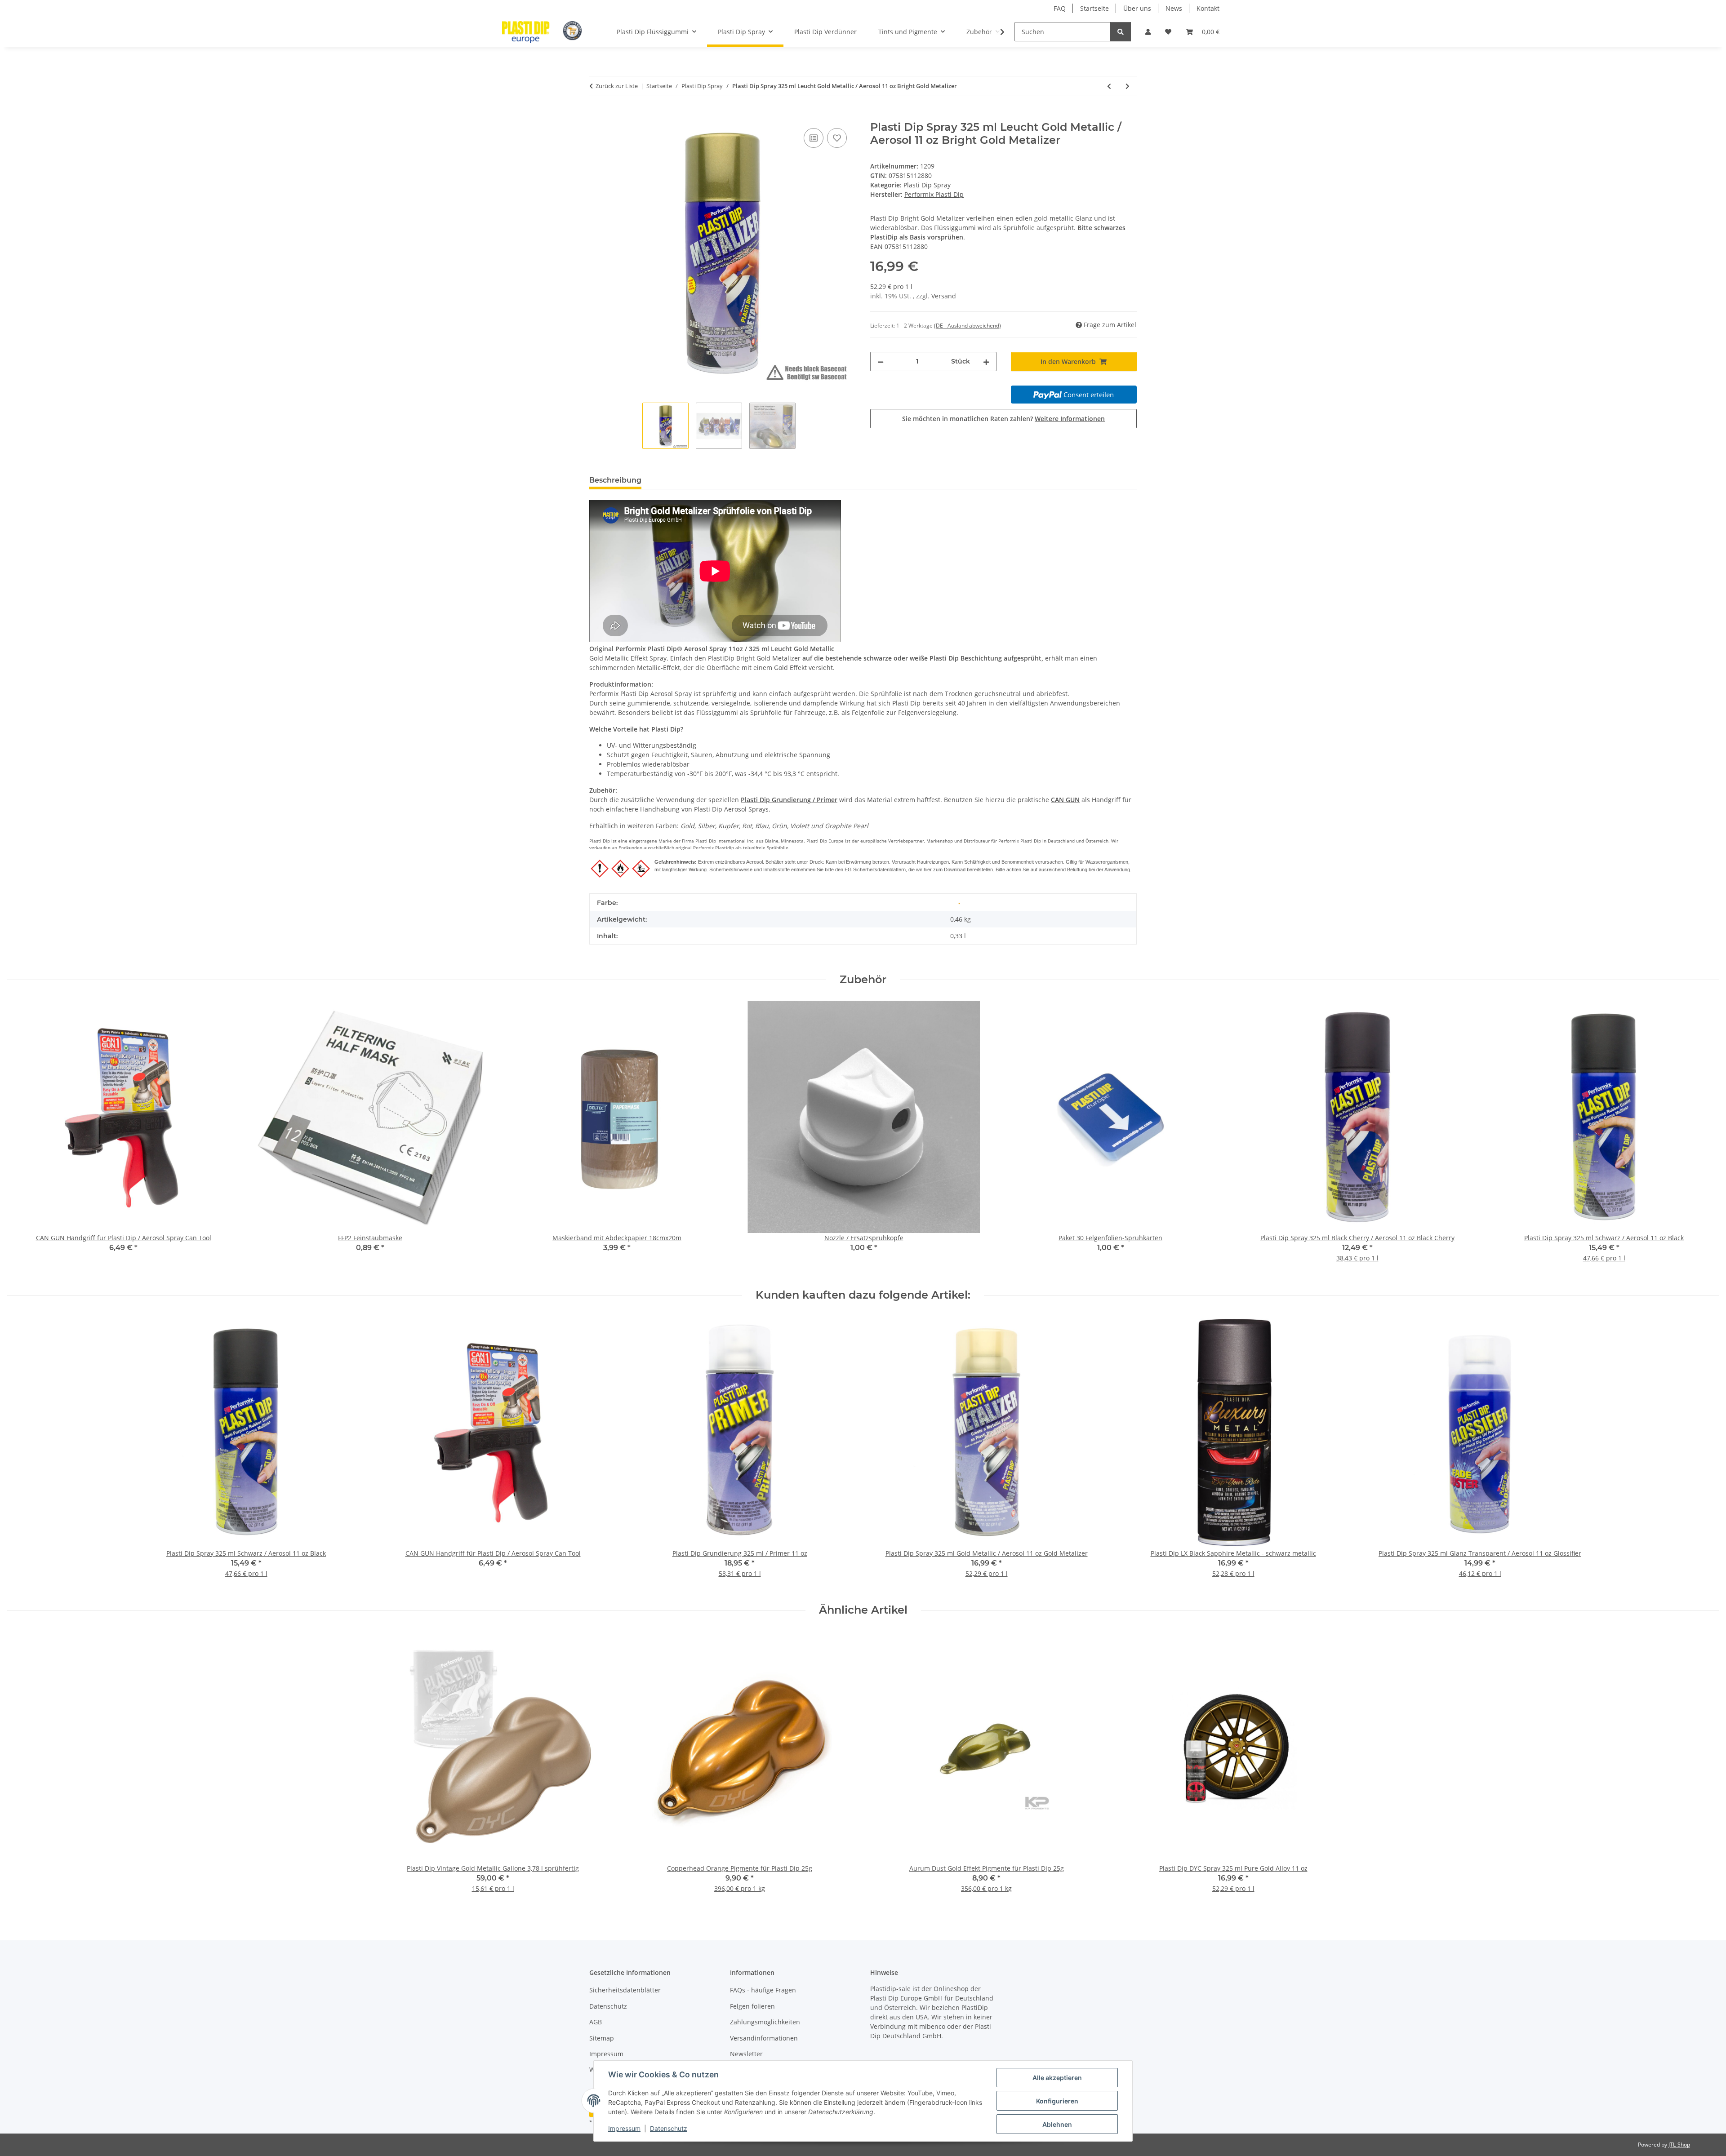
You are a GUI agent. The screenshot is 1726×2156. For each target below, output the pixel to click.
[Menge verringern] (881, 362)
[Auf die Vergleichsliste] (814, 138)
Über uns (1137, 8)
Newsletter (746, 2054)
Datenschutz (669, 2128)
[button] (1148, 32)
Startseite (1094, 8)
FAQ (1060, 8)
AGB (596, 2022)
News (1174, 8)
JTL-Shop (1679, 2145)
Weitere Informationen (1070, 419)
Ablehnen (1057, 2124)
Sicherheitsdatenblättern (879, 869)
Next (1704, 1138)
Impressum (624, 2128)
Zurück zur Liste (617, 86)
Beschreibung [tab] (615, 480)
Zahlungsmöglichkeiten (765, 2022)
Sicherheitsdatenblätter (625, 1990)
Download (955, 869)
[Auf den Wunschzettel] (837, 138)
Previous (22, 1138)
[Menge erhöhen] (986, 362)
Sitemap (602, 2038)
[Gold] (959, 903)
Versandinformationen (764, 2038)
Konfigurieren (1057, 2101)
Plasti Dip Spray (927, 185)
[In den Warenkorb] (596, 116)
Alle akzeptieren (1057, 2078)
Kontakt (1208, 8)
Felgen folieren (752, 2006)
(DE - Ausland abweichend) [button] (968, 326)
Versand (944, 296)
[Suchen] (1121, 32)
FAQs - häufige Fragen (763, 1990)
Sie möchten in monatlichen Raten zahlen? (1003, 419)
